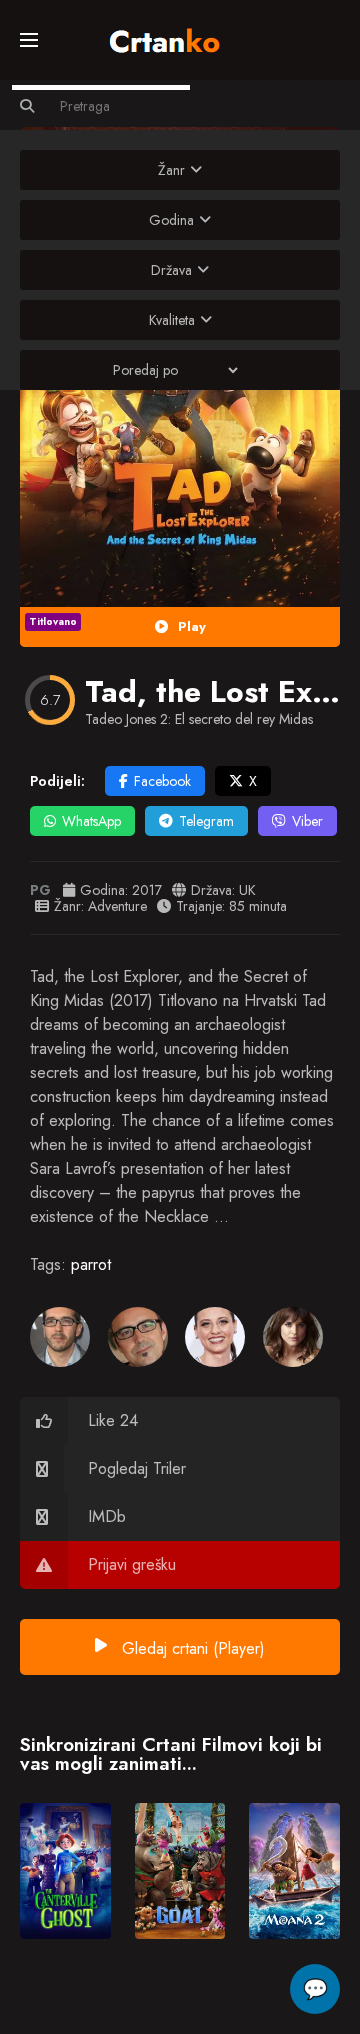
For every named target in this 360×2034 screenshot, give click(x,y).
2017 (147, 890)
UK (247, 890)
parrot (91, 1264)
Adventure (117, 906)
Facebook (162, 781)
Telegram (206, 821)
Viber (307, 821)
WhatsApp (91, 821)
